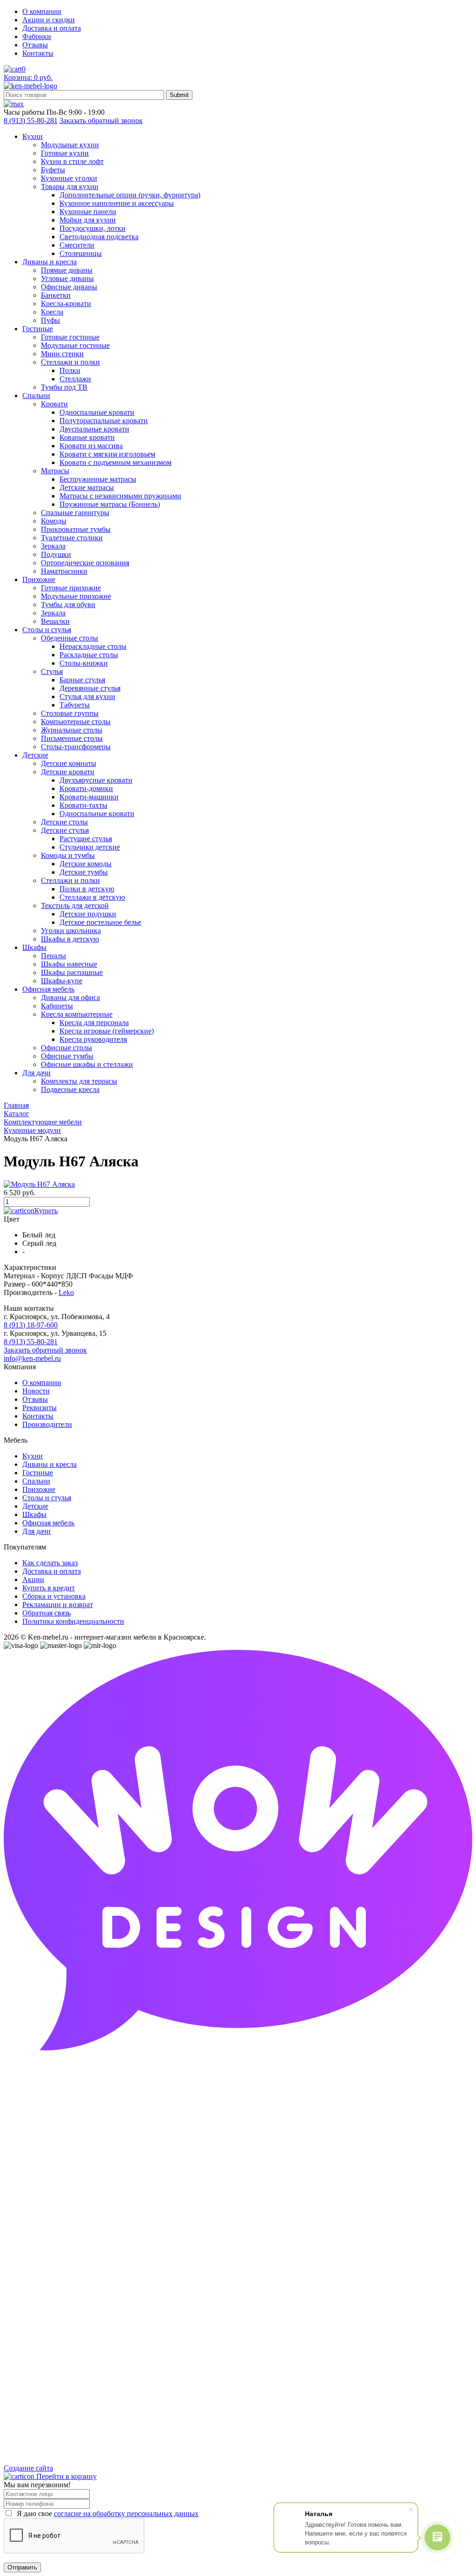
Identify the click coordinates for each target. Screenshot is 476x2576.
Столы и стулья (47, 1498)
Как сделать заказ (50, 1563)
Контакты (38, 53)
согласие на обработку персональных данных (126, 2514)
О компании (42, 11)
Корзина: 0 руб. (28, 77)
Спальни (36, 1481)
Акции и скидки (49, 20)
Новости (36, 1391)
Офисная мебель (48, 1523)
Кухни (33, 1456)
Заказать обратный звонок (101, 121)
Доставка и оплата (52, 28)
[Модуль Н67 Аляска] (39, 1184)
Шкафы (34, 1514)
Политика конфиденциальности (73, 1621)
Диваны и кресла (50, 1464)
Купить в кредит (49, 1588)
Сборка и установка (54, 1596)
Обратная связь (46, 1613)
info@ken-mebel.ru (32, 1358)
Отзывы (35, 45)
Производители (47, 1424)
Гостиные (38, 1473)
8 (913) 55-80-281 (31, 121)
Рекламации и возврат (58, 1605)
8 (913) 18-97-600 (31, 1325)
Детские (35, 1506)
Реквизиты (40, 1408)
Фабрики (37, 36)
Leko (66, 1292)
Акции (33, 1579)
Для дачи (36, 1531)
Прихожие (39, 1489)
